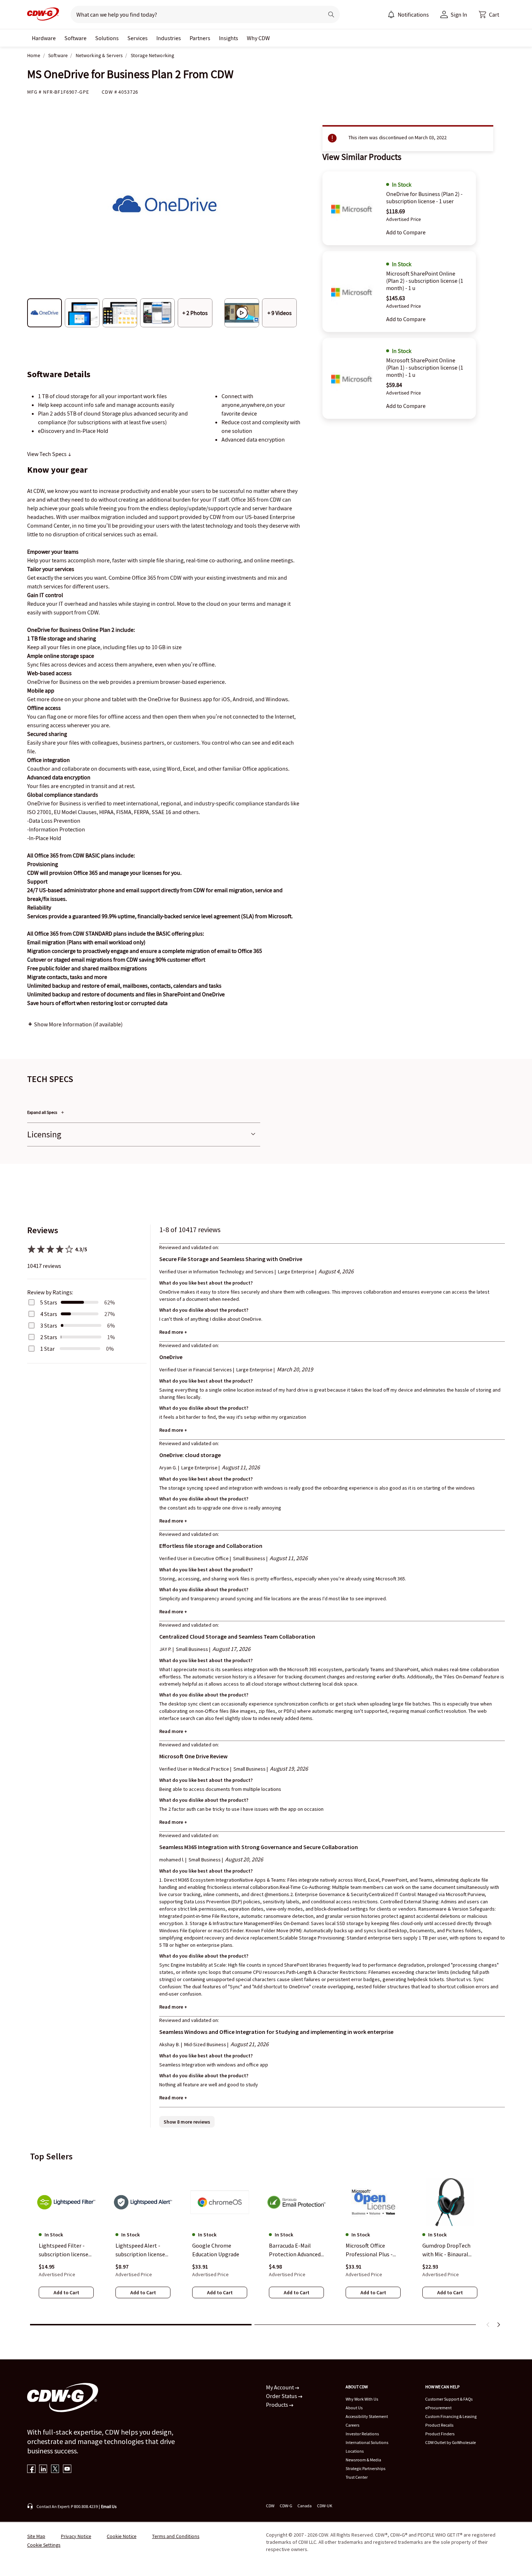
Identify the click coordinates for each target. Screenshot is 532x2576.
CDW (270, 2506)
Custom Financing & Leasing (451, 2416)
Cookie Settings (44, 2545)
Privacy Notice (76, 2536)
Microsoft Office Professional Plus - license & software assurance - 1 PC (369, 2251)
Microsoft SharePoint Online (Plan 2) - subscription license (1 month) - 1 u (425, 281)
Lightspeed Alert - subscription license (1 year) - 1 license (140, 2251)
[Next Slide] (498, 2325)
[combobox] (194, 14)
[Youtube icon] (67, 2469)
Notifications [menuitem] (413, 14)
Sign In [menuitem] (459, 14)
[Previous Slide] (488, 2325)
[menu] (408, 14)
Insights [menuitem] (229, 38)
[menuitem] (391, 14)
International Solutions (367, 2442)
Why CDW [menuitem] (258, 38)
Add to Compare (406, 232)
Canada (305, 2506)
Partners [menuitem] (200, 38)
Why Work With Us (362, 2399)
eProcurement (438, 2408)
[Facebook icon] (31, 2469)
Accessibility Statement (367, 2416)
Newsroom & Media (363, 2460)
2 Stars (49, 1337)
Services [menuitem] (138, 38)
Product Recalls (439, 2425)
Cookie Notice (122, 2536)
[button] (489, 14)
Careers (352, 2425)
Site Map (36, 2536)
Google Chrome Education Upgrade (216, 2250)
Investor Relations (362, 2434)
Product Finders (440, 2434)
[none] (44, 38)
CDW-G (286, 2506)
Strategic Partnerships (366, 2468)
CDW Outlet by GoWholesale (451, 2442)
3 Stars (49, 1325)
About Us (354, 2408)
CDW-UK (325, 2506)
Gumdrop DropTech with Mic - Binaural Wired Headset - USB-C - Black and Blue (449, 2251)
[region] (266, 2243)
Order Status (282, 2396)
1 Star (47, 1349)
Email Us (109, 2506)
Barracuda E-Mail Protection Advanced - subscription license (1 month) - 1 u (296, 2251)
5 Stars (49, 1302)
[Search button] (331, 14)
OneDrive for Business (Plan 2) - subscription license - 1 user (424, 197)
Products (278, 2405)
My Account (280, 2387)
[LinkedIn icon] (43, 2469)
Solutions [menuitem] (107, 38)
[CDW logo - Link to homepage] (43, 14)
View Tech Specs (47, 454)
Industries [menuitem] (169, 38)
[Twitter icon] (55, 2469)
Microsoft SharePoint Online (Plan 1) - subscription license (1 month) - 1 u (425, 367)
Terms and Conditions (176, 2536)
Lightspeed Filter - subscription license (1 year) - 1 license (64, 2251)
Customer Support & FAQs (449, 2399)
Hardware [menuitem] (44, 38)
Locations (355, 2451)
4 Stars (49, 1314)
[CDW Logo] (43, 14)
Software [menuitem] (75, 38)
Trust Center (357, 2477)
